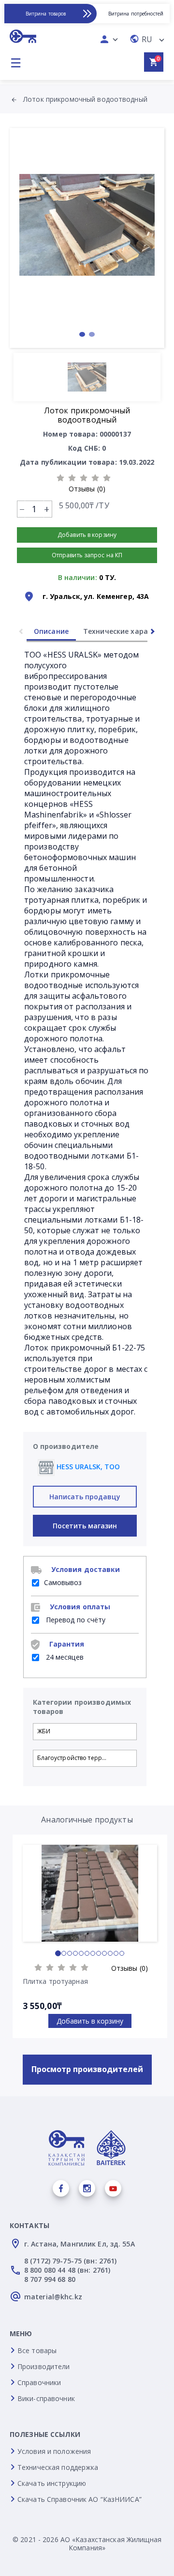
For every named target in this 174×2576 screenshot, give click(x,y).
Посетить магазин (85, 1526)
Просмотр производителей (87, 2069)
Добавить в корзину (90, 2021)
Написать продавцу (85, 1497)
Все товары (37, 2350)
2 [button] (92, 334)
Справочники (39, 2382)
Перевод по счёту (75, 1620)
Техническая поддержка (58, 2467)
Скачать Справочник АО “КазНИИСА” (80, 2499)
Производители (44, 2366)
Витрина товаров (46, 14)
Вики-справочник (46, 2398)
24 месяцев (64, 1657)
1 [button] (82, 334)
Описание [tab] (51, 631)
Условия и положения (54, 2451)
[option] (87, 225)
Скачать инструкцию (52, 2483)
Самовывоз (63, 1582)
